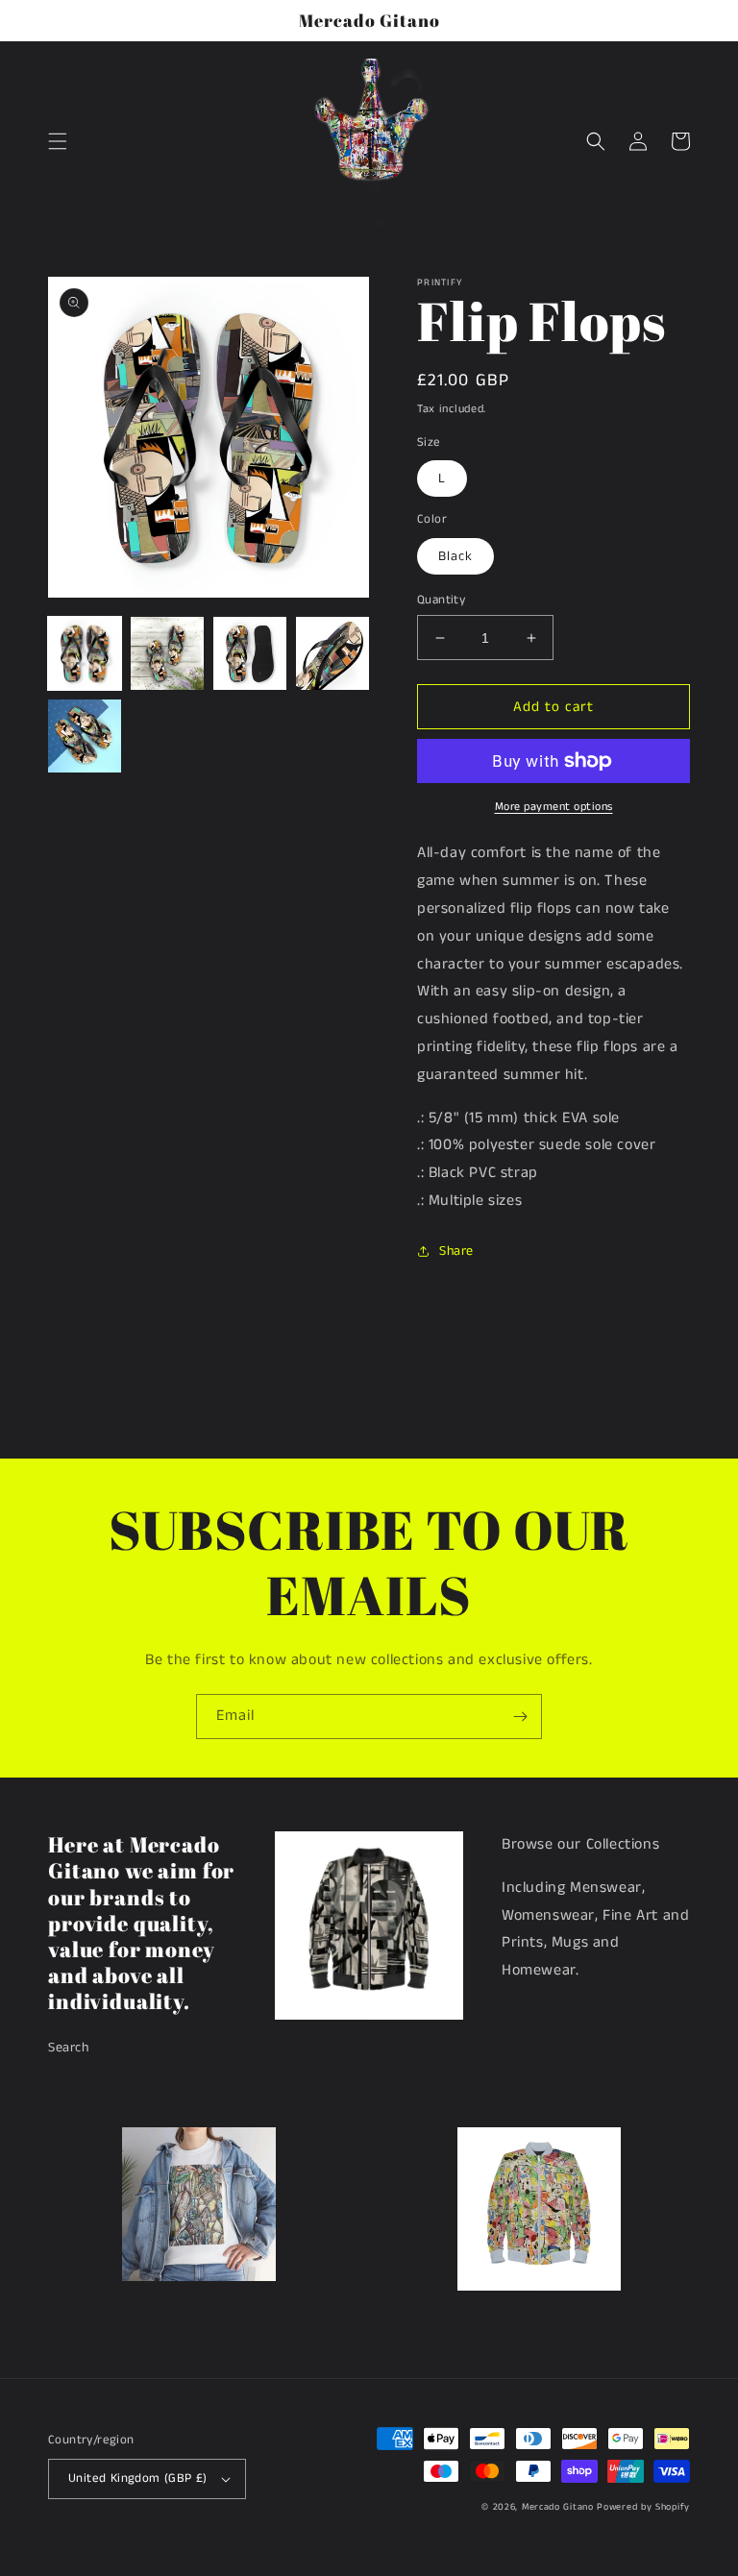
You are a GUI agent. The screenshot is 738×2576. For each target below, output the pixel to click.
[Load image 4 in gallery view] (332, 653)
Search (69, 2048)
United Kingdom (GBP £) (138, 2478)
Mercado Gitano (558, 2507)
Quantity (441, 600)
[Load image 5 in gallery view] (85, 736)
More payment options (554, 807)
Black (455, 556)
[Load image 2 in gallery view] (167, 653)
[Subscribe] (520, 1717)
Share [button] (456, 1251)
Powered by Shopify (643, 2507)
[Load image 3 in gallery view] (250, 653)
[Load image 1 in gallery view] (85, 653)
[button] (58, 141)
